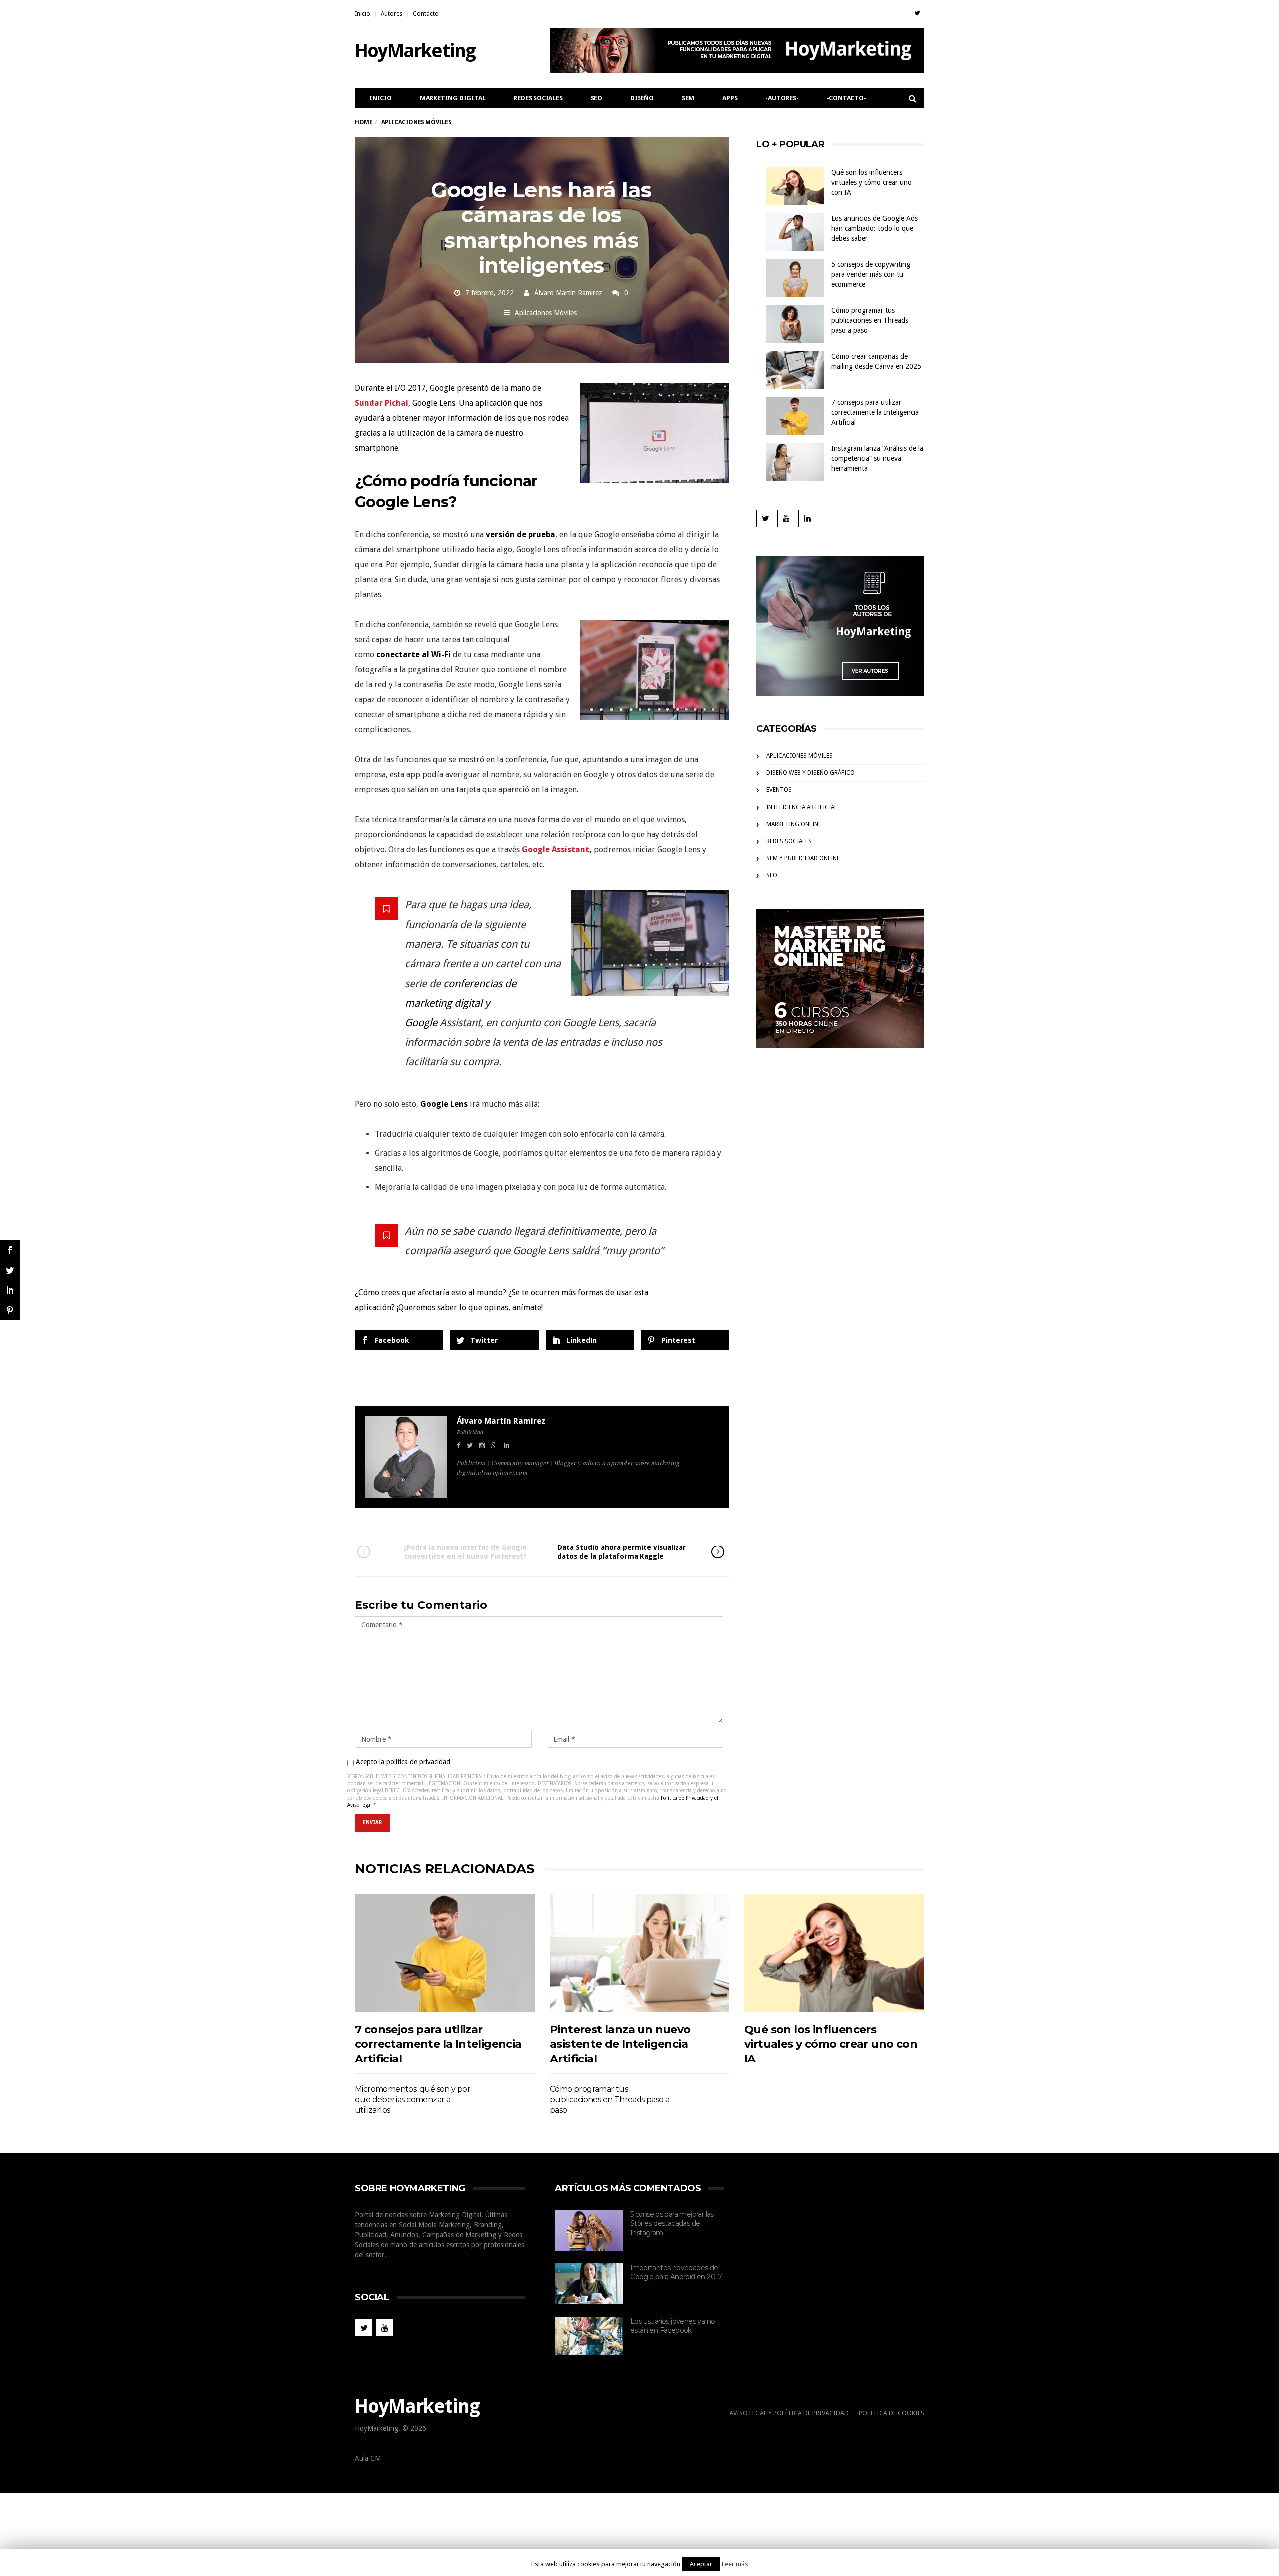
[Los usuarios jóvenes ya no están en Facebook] (589, 2336)
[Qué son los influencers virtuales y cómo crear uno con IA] (834, 1953)
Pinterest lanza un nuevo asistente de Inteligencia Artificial (620, 2044)
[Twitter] (917, 13)
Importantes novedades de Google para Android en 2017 (676, 2273)
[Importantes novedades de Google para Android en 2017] (589, 2284)
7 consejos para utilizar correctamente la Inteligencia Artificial (875, 412)
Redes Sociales (538, 98)
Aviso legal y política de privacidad (789, 2413)
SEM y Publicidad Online (803, 858)
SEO (596, 98)
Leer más (735, 2564)
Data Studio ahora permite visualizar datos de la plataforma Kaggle (622, 1552)
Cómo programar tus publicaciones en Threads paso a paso (870, 320)
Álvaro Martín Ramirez (568, 293)
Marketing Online (794, 824)
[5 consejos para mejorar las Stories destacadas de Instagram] (589, 2230)
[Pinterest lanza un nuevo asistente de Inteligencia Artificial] (639, 1953)
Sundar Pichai (381, 403)
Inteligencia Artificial (802, 807)
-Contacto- (847, 98)
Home (363, 122)
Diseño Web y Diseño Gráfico (811, 773)
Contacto (426, 14)
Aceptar (701, 2564)
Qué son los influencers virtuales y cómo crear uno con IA (872, 182)
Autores (391, 14)
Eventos (779, 790)
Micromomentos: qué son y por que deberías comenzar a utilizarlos (412, 2100)
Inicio (362, 14)
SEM (688, 98)
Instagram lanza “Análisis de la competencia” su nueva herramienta (877, 458)
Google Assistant (555, 849)
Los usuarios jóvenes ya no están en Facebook (672, 2326)
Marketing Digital (453, 98)
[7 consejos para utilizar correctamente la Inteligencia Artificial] (445, 1953)
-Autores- (782, 98)
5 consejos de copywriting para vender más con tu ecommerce (871, 274)
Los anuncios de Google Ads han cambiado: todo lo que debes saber (875, 228)
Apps (730, 98)
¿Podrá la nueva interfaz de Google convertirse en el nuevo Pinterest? (465, 1552)
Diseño (642, 98)
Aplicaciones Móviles (546, 313)
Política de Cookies (892, 2413)
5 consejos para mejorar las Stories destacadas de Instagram (672, 2224)
